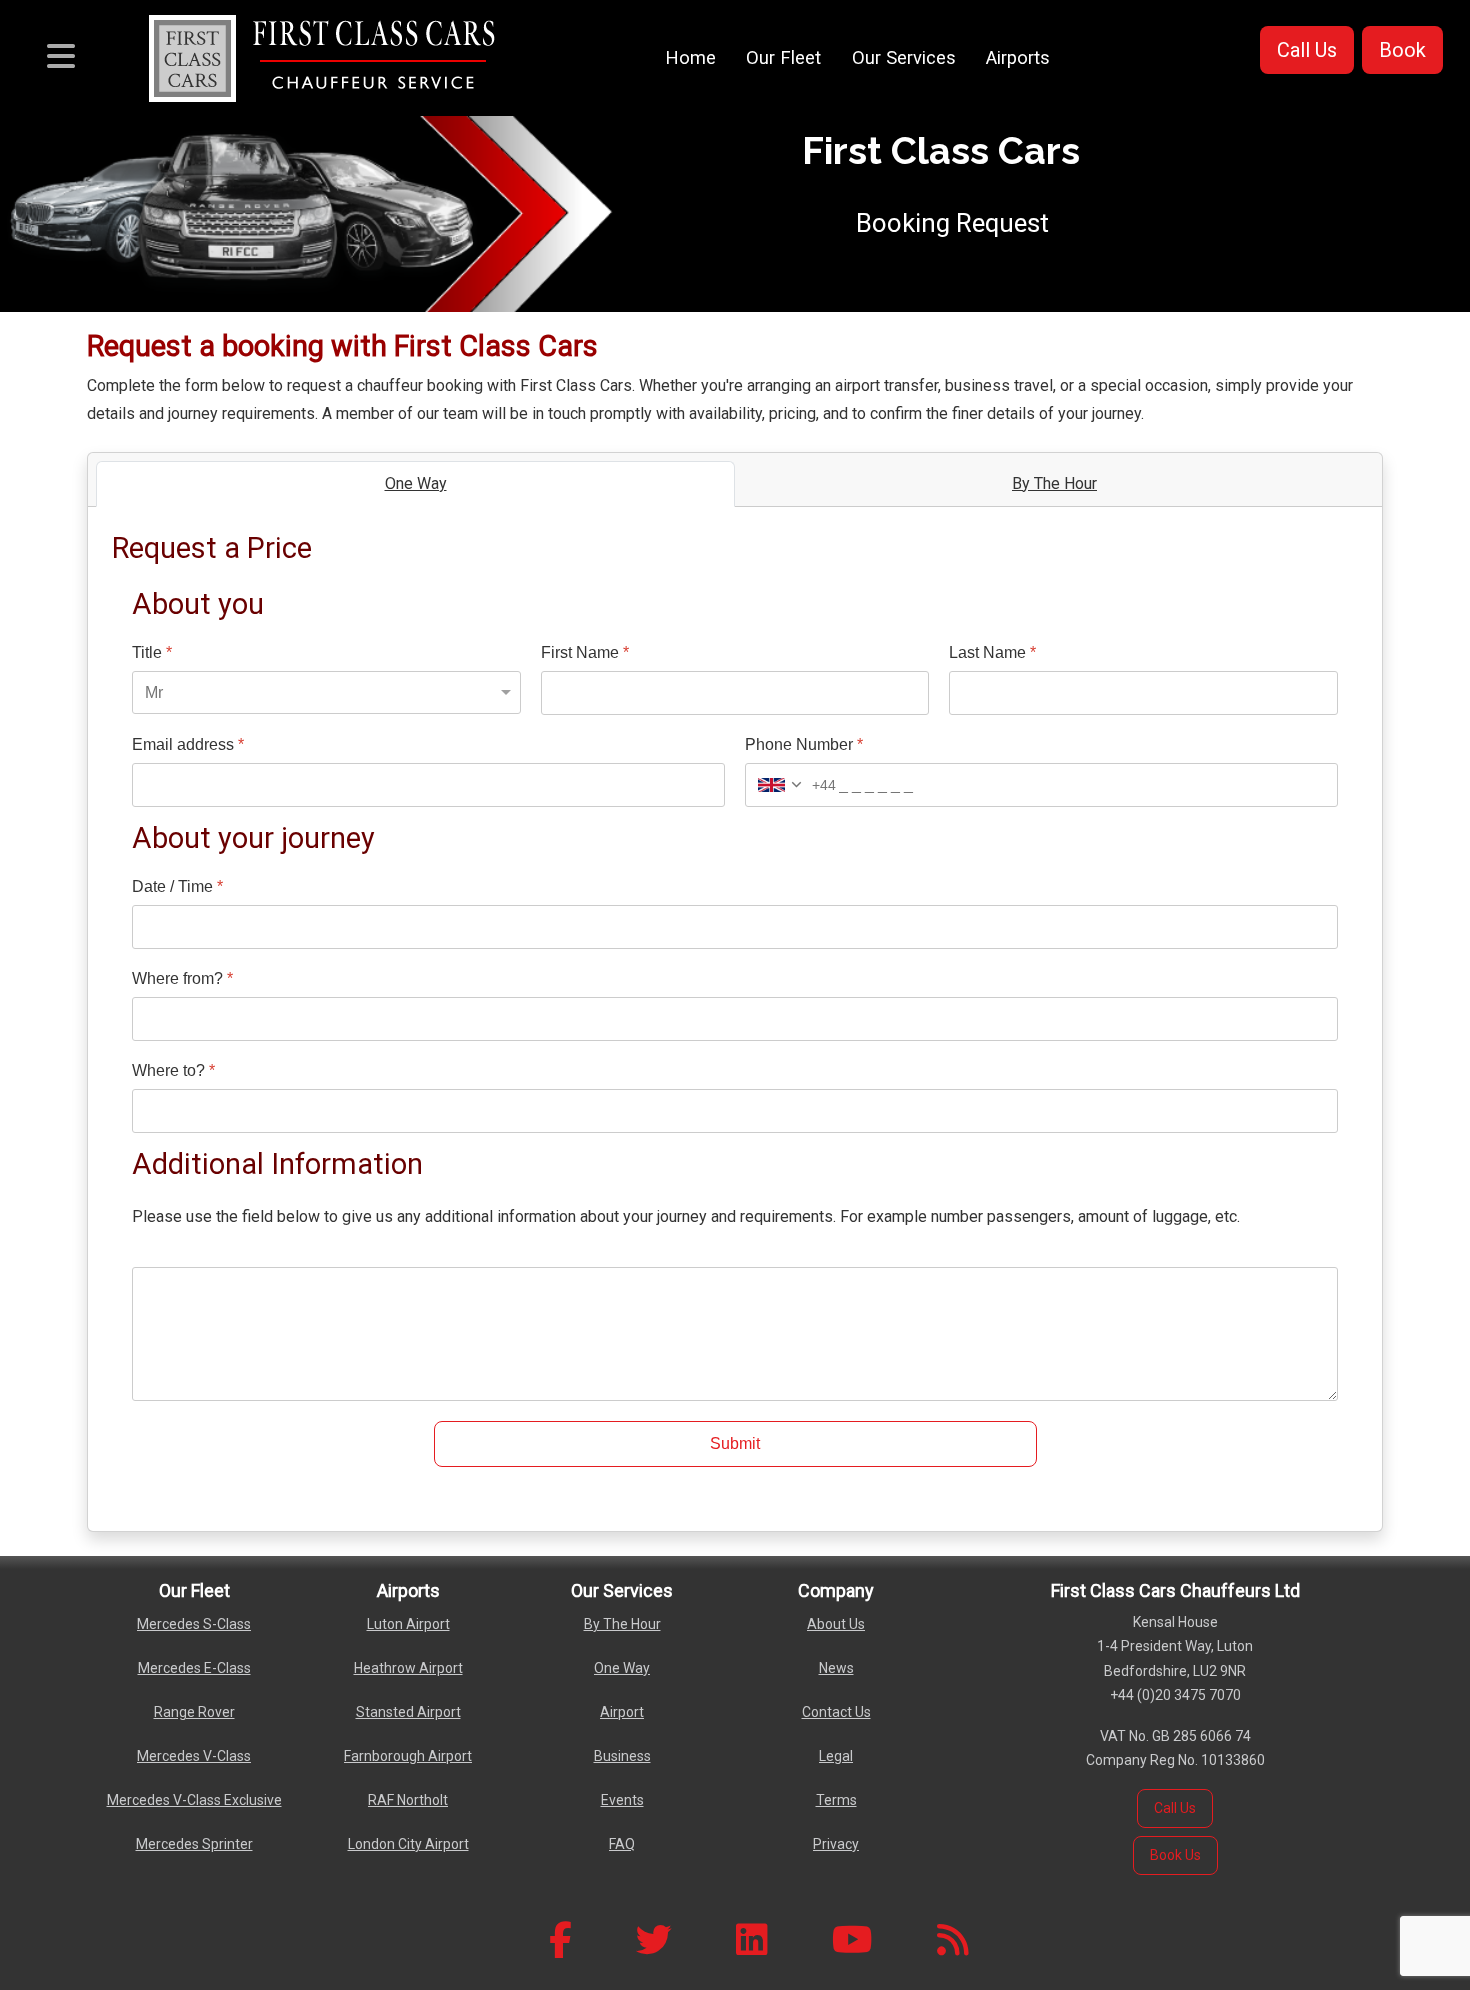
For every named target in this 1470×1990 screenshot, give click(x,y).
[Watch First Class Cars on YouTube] (852, 1940)
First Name (585, 652)
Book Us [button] (1175, 1855)
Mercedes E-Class (194, 1668)
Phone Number (804, 744)
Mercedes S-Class (194, 1624)
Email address (188, 744)
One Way (622, 1668)
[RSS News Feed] (953, 1940)
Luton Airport (408, 1624)
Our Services (904, 57)
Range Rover (194, 1712)
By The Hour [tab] (1054, 483)
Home (690, 57)
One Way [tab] (416, 483)
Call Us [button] (1175, 1808)
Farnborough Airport (408, 1756)
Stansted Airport (408, 1712)
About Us (836, 1624)
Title (152, 652)
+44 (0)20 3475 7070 (1175, 1695)
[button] (1307, 50)
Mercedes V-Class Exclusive (194, 1800)
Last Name (992, 652)
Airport (622, 1712)
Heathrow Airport (408, 1668)
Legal (836, 1756)
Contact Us (836, 1712)
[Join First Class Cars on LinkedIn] (752, 1940)
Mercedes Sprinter (194, 1844)
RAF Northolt (408, 1800)
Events (622, 1800)
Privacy (836, 1844)
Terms (836, 1800)
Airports (1018, 57)
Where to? (173, 1070)
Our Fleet (783, 57)
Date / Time (177, 886)
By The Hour (622, 1624)
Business (622, 1756)
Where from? (182, 978)
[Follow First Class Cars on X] (654, 1940)
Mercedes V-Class (194, 1756)
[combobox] (791, 785)
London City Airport (408, 1844)
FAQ (622, 1844)
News (836, 1668)
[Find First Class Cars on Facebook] (560, 1940)
